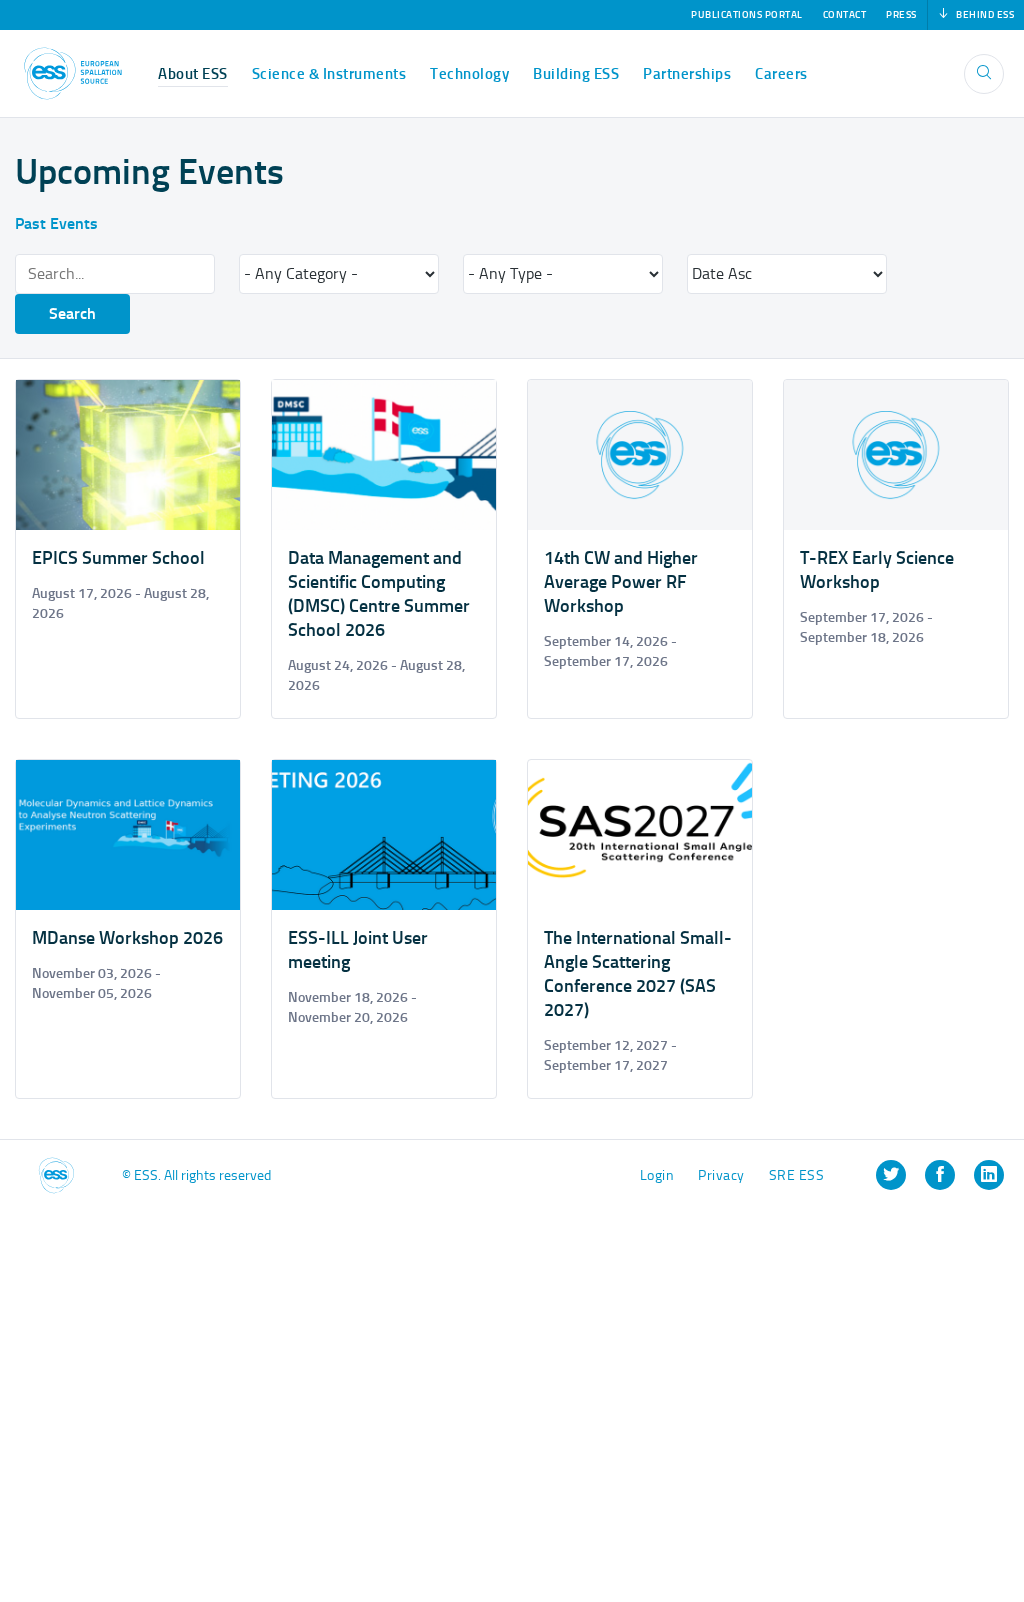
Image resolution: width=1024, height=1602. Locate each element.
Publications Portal (747, 15)
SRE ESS (797, 1175)
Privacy (721, 1175)
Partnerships (687, 74)
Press (901, 15)
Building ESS (576, 74)
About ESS (193, 74)
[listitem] (891, 1175)
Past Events (56, 223)
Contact (845, 15)
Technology (469, 74)
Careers (781, 74)
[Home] (73, 73)
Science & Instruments (329, 74)
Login (657, 1175)
